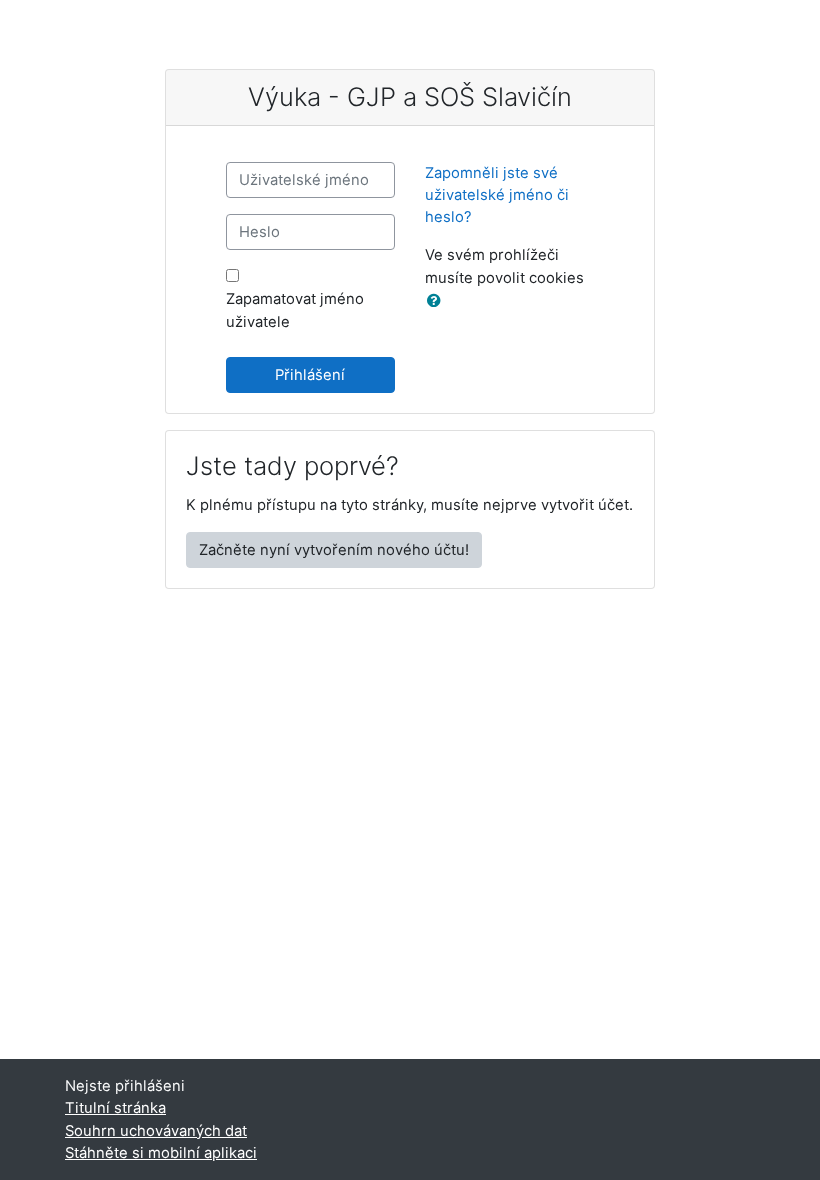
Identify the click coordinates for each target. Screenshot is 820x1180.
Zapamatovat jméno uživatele (295, 310)
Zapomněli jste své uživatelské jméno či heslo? (497, 195)
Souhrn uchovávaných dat (156, 1131)
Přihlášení (310, 375)
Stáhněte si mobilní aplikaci (161, 1153)
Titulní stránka (115, 1108)
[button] (438, 301)
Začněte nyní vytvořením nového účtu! (334, 550)
